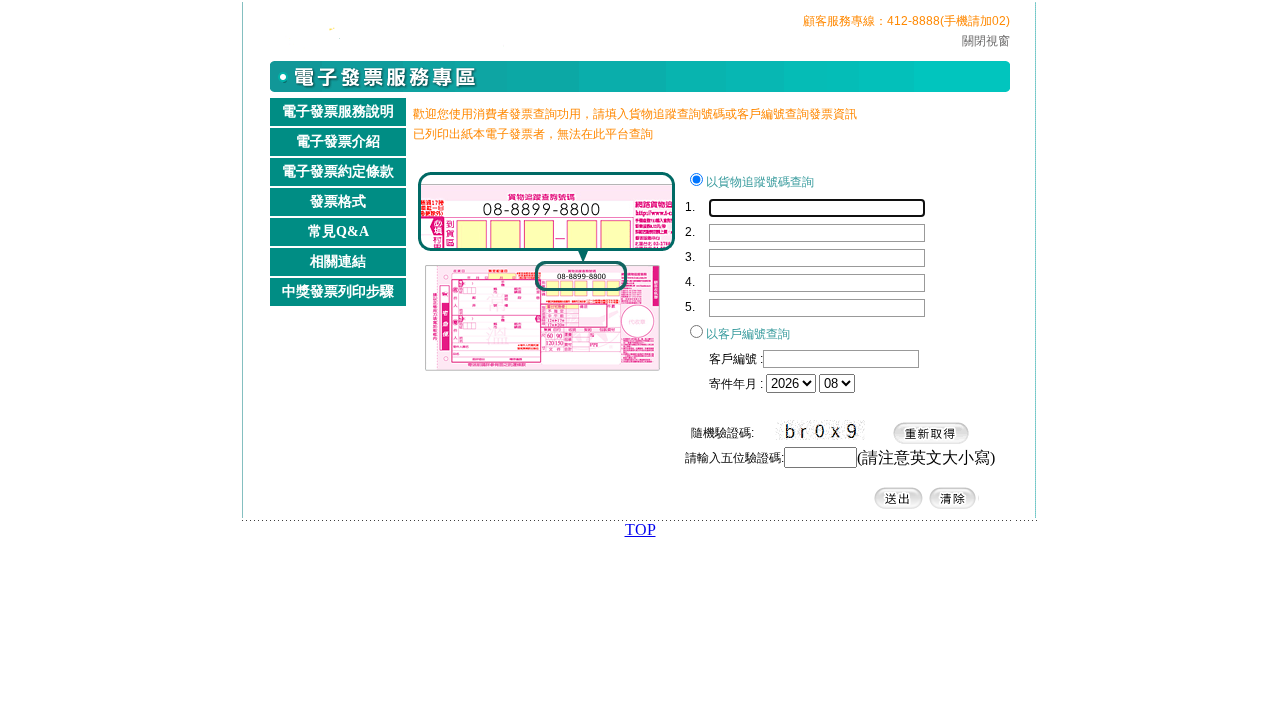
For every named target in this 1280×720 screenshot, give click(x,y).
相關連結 (338, 261)
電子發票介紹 (338, 141)
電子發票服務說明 (338, 111)
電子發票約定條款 (338, 171)
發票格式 (338, 201)
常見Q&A (338, 231)
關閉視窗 (986, 41)
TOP (640, 529)
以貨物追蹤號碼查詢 (760, 182)
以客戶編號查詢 (748, 334)
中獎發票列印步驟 (338, 291)
